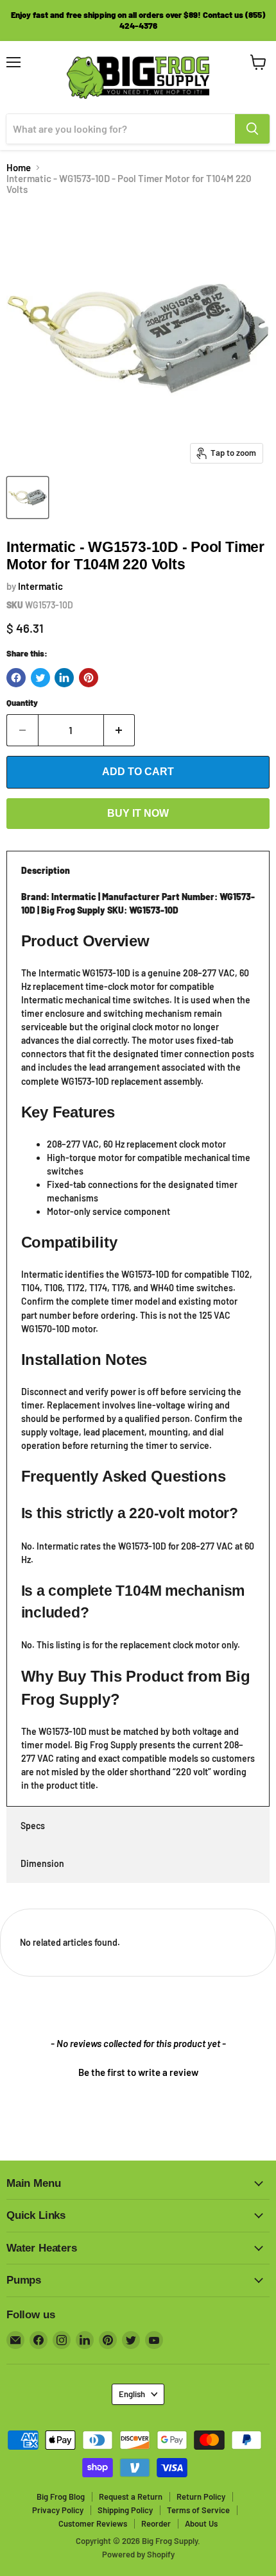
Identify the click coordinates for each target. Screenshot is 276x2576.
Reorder (156, 2523)
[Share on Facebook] (16, 678)
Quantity (22, 703)
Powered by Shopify (138, 2554)
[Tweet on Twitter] (40, 678)
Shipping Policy (125, 2510)
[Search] (252, 129)
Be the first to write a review (138, 2072)
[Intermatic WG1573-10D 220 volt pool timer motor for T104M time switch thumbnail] (28, 498)
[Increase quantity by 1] (120, 730)
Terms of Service (198, 2510)
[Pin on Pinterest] (89, 678)
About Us (201, 2523)
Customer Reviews (93, 2523)
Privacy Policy (58, 2510)
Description (46, 870)
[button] (138, 2071)
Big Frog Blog (61, 2497)
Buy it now (138, 813)
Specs (33, 1826)
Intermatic (40, 586)
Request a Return (131, 2497)
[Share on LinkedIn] (64, 678)
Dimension (42, 1863)
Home (19, 168)
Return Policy (201, 2497)
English (132, 2394)
